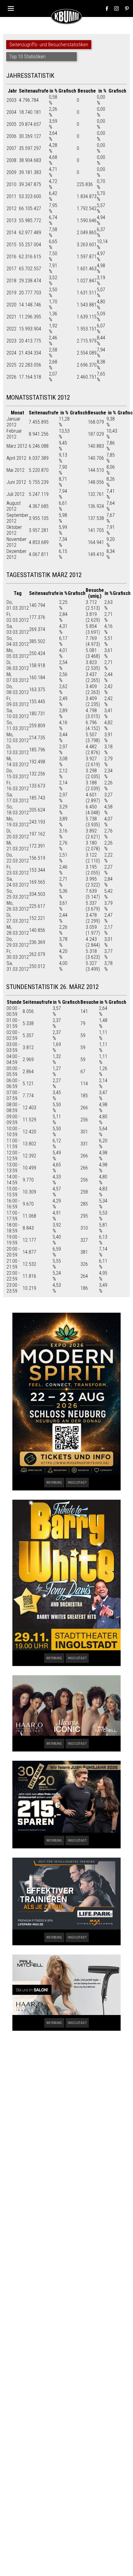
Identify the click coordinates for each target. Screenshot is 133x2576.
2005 (11, 124)
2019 (11, 293)
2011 (11, 196)
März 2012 (17, 446)
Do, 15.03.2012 (18, 774)
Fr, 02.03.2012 (18, 617)
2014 (11, 233)
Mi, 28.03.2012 (18, 930)
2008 (11, 160)
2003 (11, 100)
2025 (11, 365)
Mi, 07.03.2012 (18, 677)
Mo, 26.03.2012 (18, 906)
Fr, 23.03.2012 (18, 870)
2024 (11, 353)
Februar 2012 (14, 434)
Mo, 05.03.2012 (18, 653)
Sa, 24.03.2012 (18, 882)
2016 (11, 257)
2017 (11, 269)
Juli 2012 (15, 494)
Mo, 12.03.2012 (18, 737)
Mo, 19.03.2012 (18, 822)
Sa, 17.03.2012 (18, 798)
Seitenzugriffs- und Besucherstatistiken (49, 45)
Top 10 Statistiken (27, 57)
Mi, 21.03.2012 (18, 846)
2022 (11, 329)
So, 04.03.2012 (18, 641)
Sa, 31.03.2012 (18, 966)
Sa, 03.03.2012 (18, 629)
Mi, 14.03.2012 (18, 762)
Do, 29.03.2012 (18, 942)
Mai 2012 (15, 470)
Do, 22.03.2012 (18, 858)
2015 (11, 245)
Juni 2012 (16, 482)
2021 (11, 317)
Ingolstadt (77, 1483)
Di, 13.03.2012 (18, 750)
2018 (11, 281)
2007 (11, 148)
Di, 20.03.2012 (18, 834)
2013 (11, 220)
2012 (11, 208)
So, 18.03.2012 (18, 810)
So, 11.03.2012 (18, 725)
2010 (11, 184)
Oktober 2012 (14, 530)
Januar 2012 (13, 422)
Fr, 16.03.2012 (18, 786)
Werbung (54, 1483)
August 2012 (14, 506)
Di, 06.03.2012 (18, 665)
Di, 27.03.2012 (18, 918)
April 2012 (16, 458)
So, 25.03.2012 (18, 894)
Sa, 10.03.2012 (18, 713)
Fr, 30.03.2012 (18, 954)
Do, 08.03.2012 (18, 689)
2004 (11, 112)
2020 (11, 305)
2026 (11, 377)
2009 (11, 172)
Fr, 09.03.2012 (18, 701)
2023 (11, 341)
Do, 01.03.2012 (18, 605)
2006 (11, 136)
